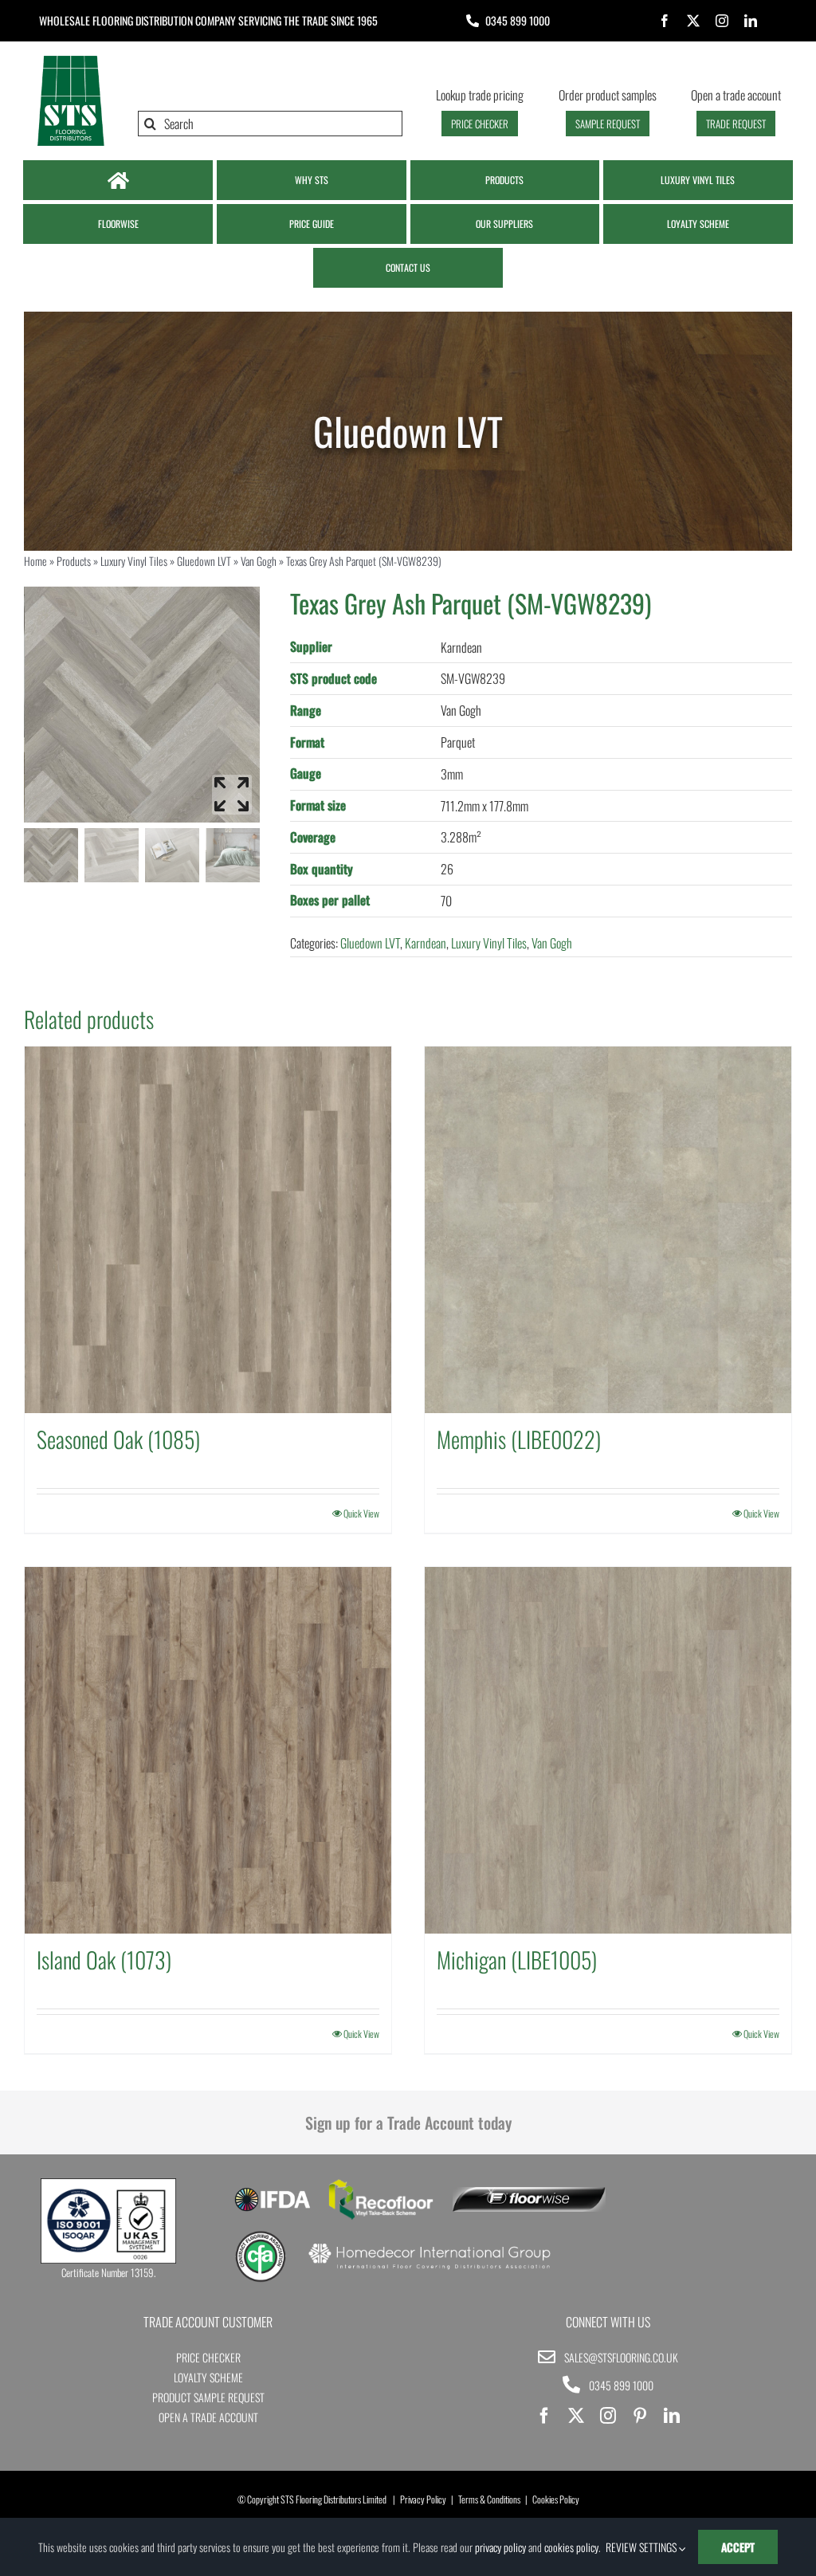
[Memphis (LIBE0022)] (608, 1230)
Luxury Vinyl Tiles (134, 561)
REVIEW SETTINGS (642, 2547)
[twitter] (693, 21)
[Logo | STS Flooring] (71, 60)
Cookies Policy (556, 2499)
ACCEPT (738, 2547)
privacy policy (500, 2547)
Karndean (426, 943)
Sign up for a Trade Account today (408, 2122)
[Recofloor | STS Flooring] (381, 2185)
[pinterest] (640, 2416)
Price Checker (208, 2357)
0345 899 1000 (518, 20)
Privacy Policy (423, 2499)
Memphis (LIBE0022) (519, 1439)
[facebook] (665, 21)
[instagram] (722, 21)
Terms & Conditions (489, 2499)
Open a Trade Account (208, 2417)
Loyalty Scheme (208, 2377)
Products (74, 561)
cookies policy (571, 2547)
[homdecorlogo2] (429, 2245)
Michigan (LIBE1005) (517, 1959)
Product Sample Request (208, 2397)
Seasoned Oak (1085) (118, 1439)
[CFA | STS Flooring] (261, 2236)
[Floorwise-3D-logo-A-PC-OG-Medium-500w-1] (529, 2193)
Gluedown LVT (204, 561)
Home (35, 561)
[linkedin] (751, 21)
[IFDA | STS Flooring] (272, 2193)
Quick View (361, 1513)
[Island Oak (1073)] (208, 1750)
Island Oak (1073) (104, 1959)
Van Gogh (259, 561)
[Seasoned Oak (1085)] (208, 1230)
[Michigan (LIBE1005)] (608, 1750)
